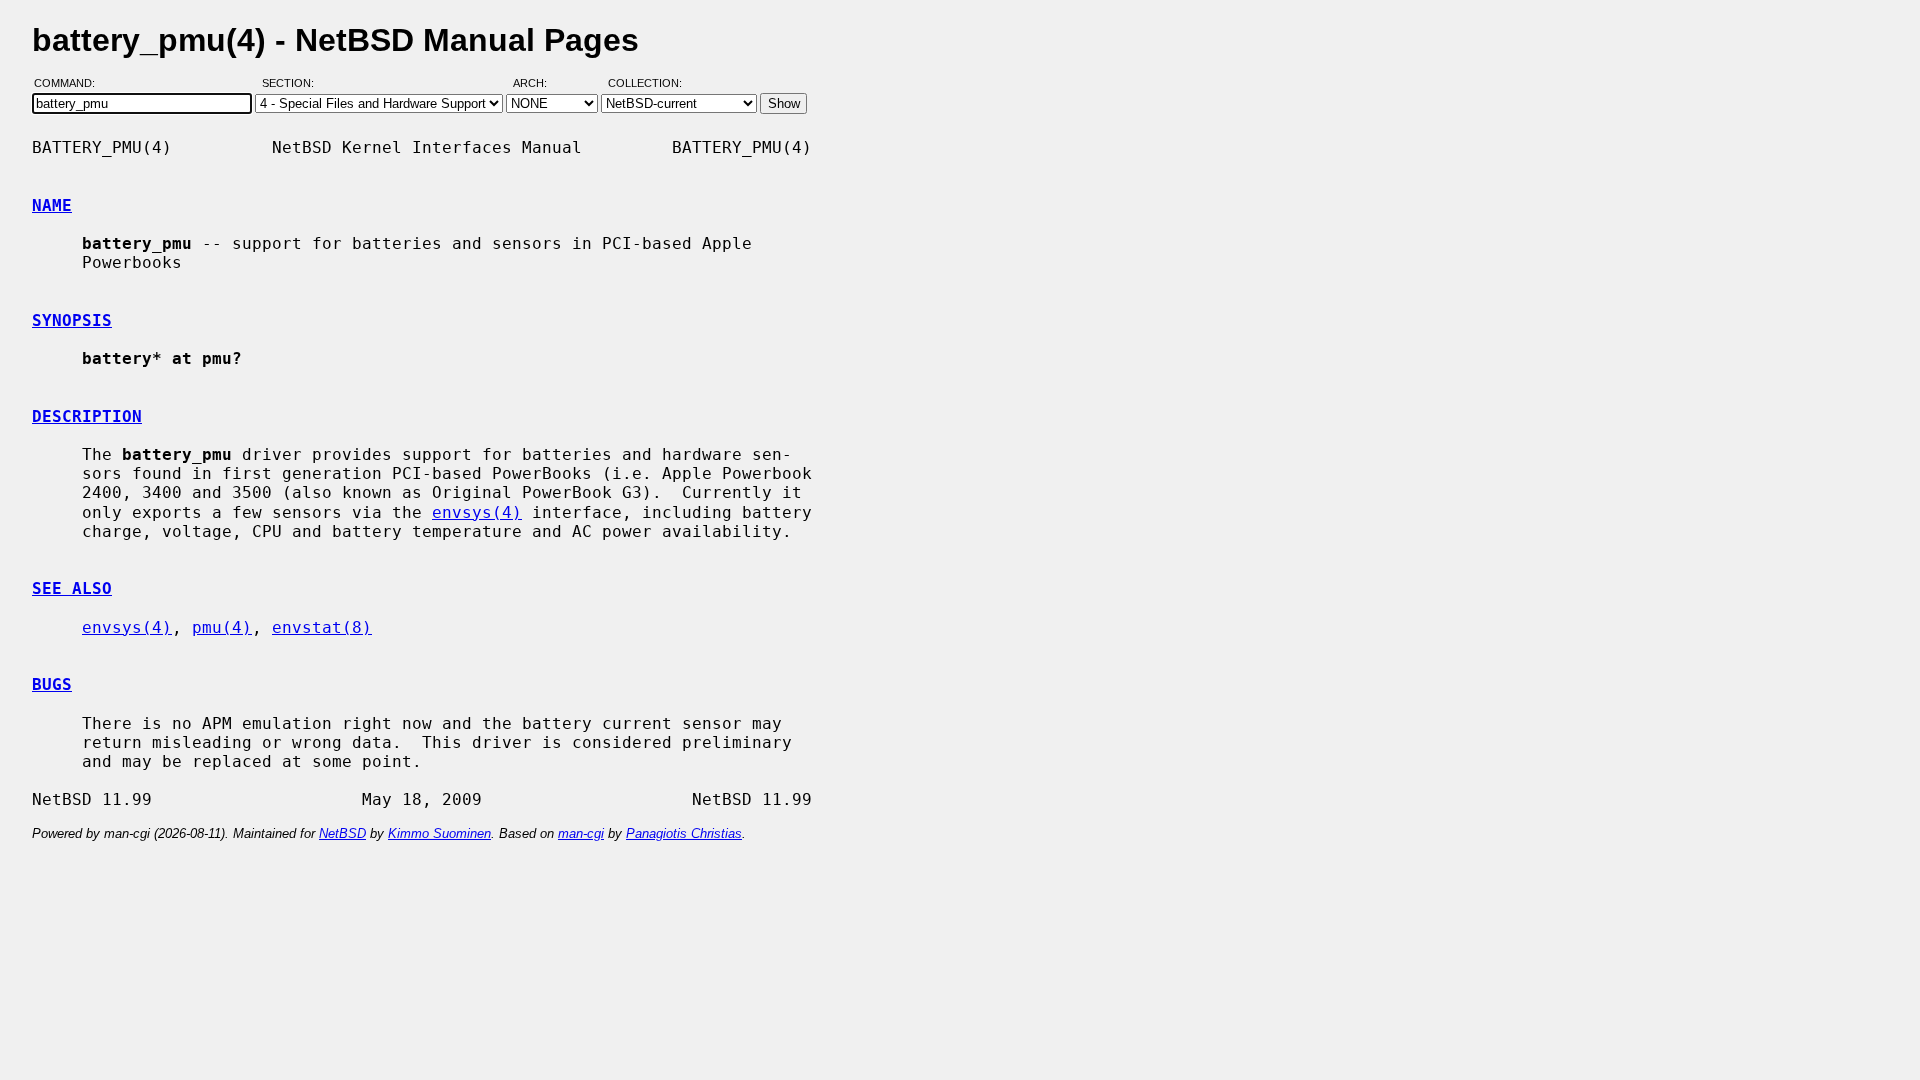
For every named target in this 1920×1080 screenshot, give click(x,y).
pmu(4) (222, 627)
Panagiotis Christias (684, 833)
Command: (70, 83)
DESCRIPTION (87, 416)
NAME (52, 205)
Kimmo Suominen (439, 833)
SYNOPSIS (72, 320)
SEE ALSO (72, 588)
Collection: (645, 83)
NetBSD (342, 833)
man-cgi (581, 833)
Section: (292, 83)
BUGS (52, 684)
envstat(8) (322, 627)
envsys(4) (477, 512)
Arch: (539, 83)
